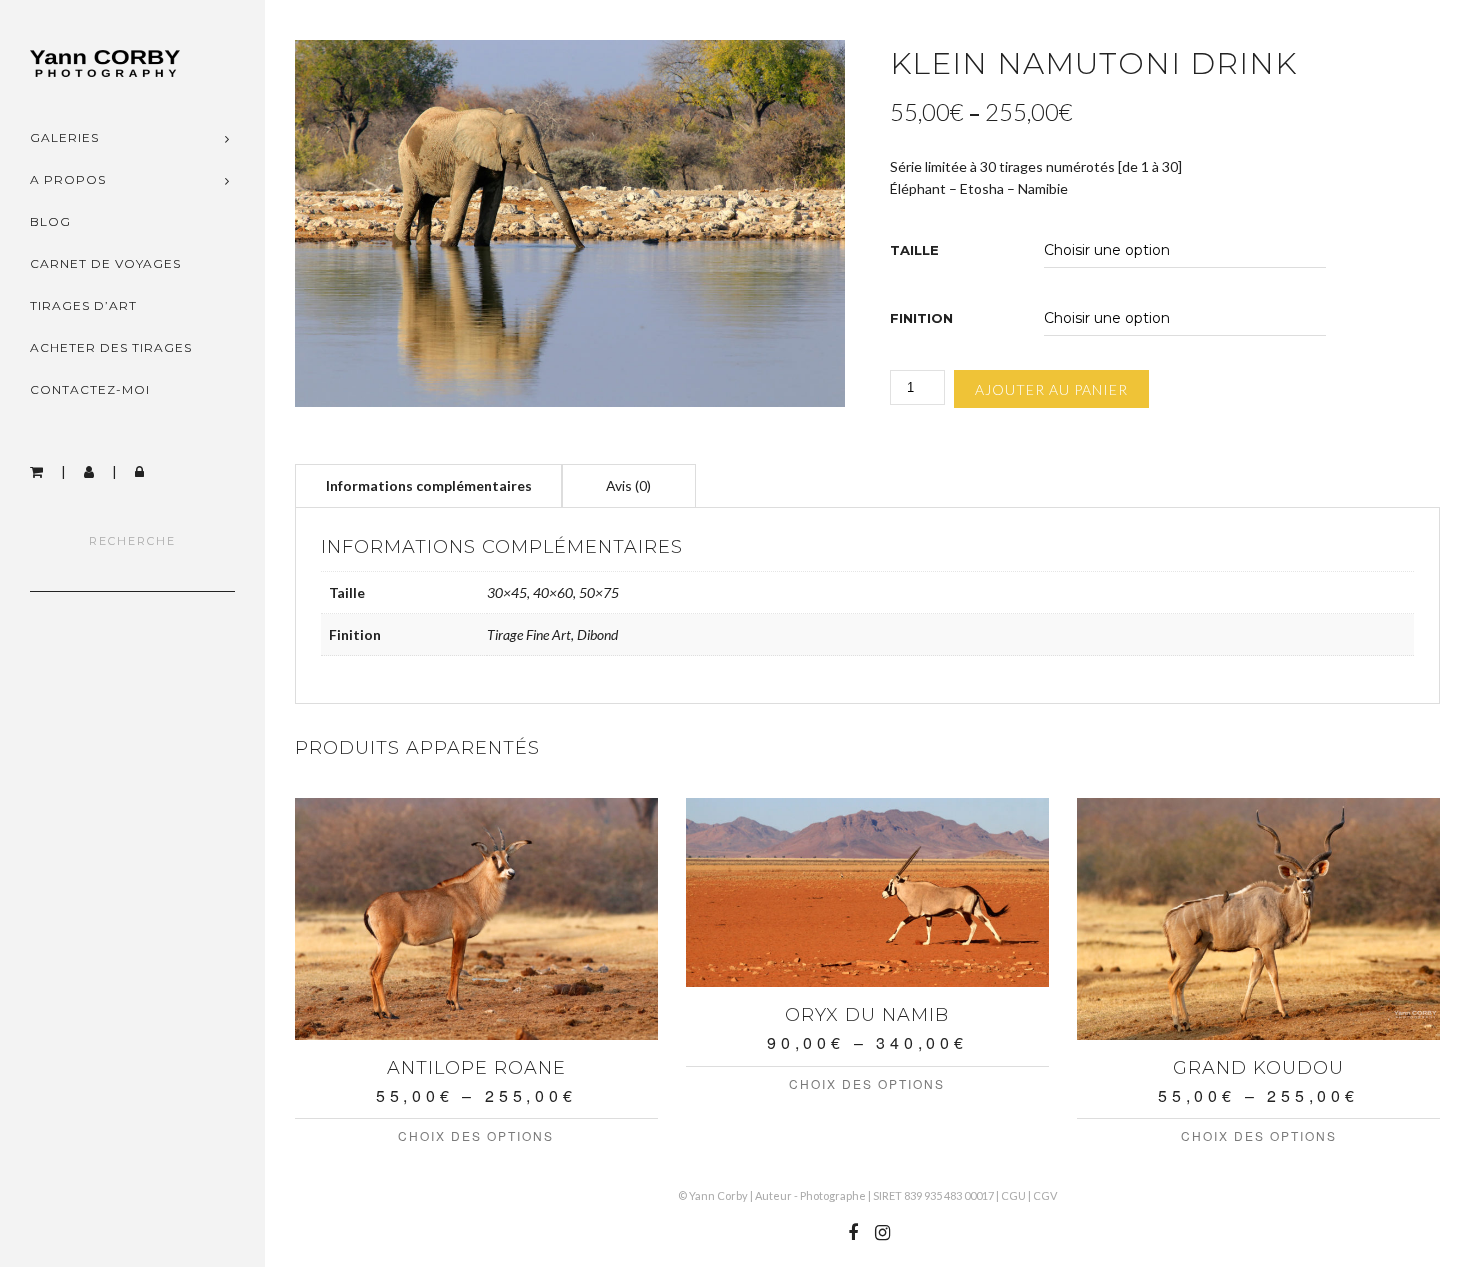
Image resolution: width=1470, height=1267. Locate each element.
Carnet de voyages (105, 263)
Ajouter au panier (1051, 389)
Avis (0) (628, 485)
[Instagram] (882, 1233)
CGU (1013, 1195)
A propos (68, 179)
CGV (1045, 1195)
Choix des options (476, 1135)
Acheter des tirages (111, 347)
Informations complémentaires (429, 485)
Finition (921, 318)
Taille (914, 250)
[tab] (429, 485)
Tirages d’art (83, 305)
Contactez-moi (90, 389)
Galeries (64, 137)
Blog (50, 221)
